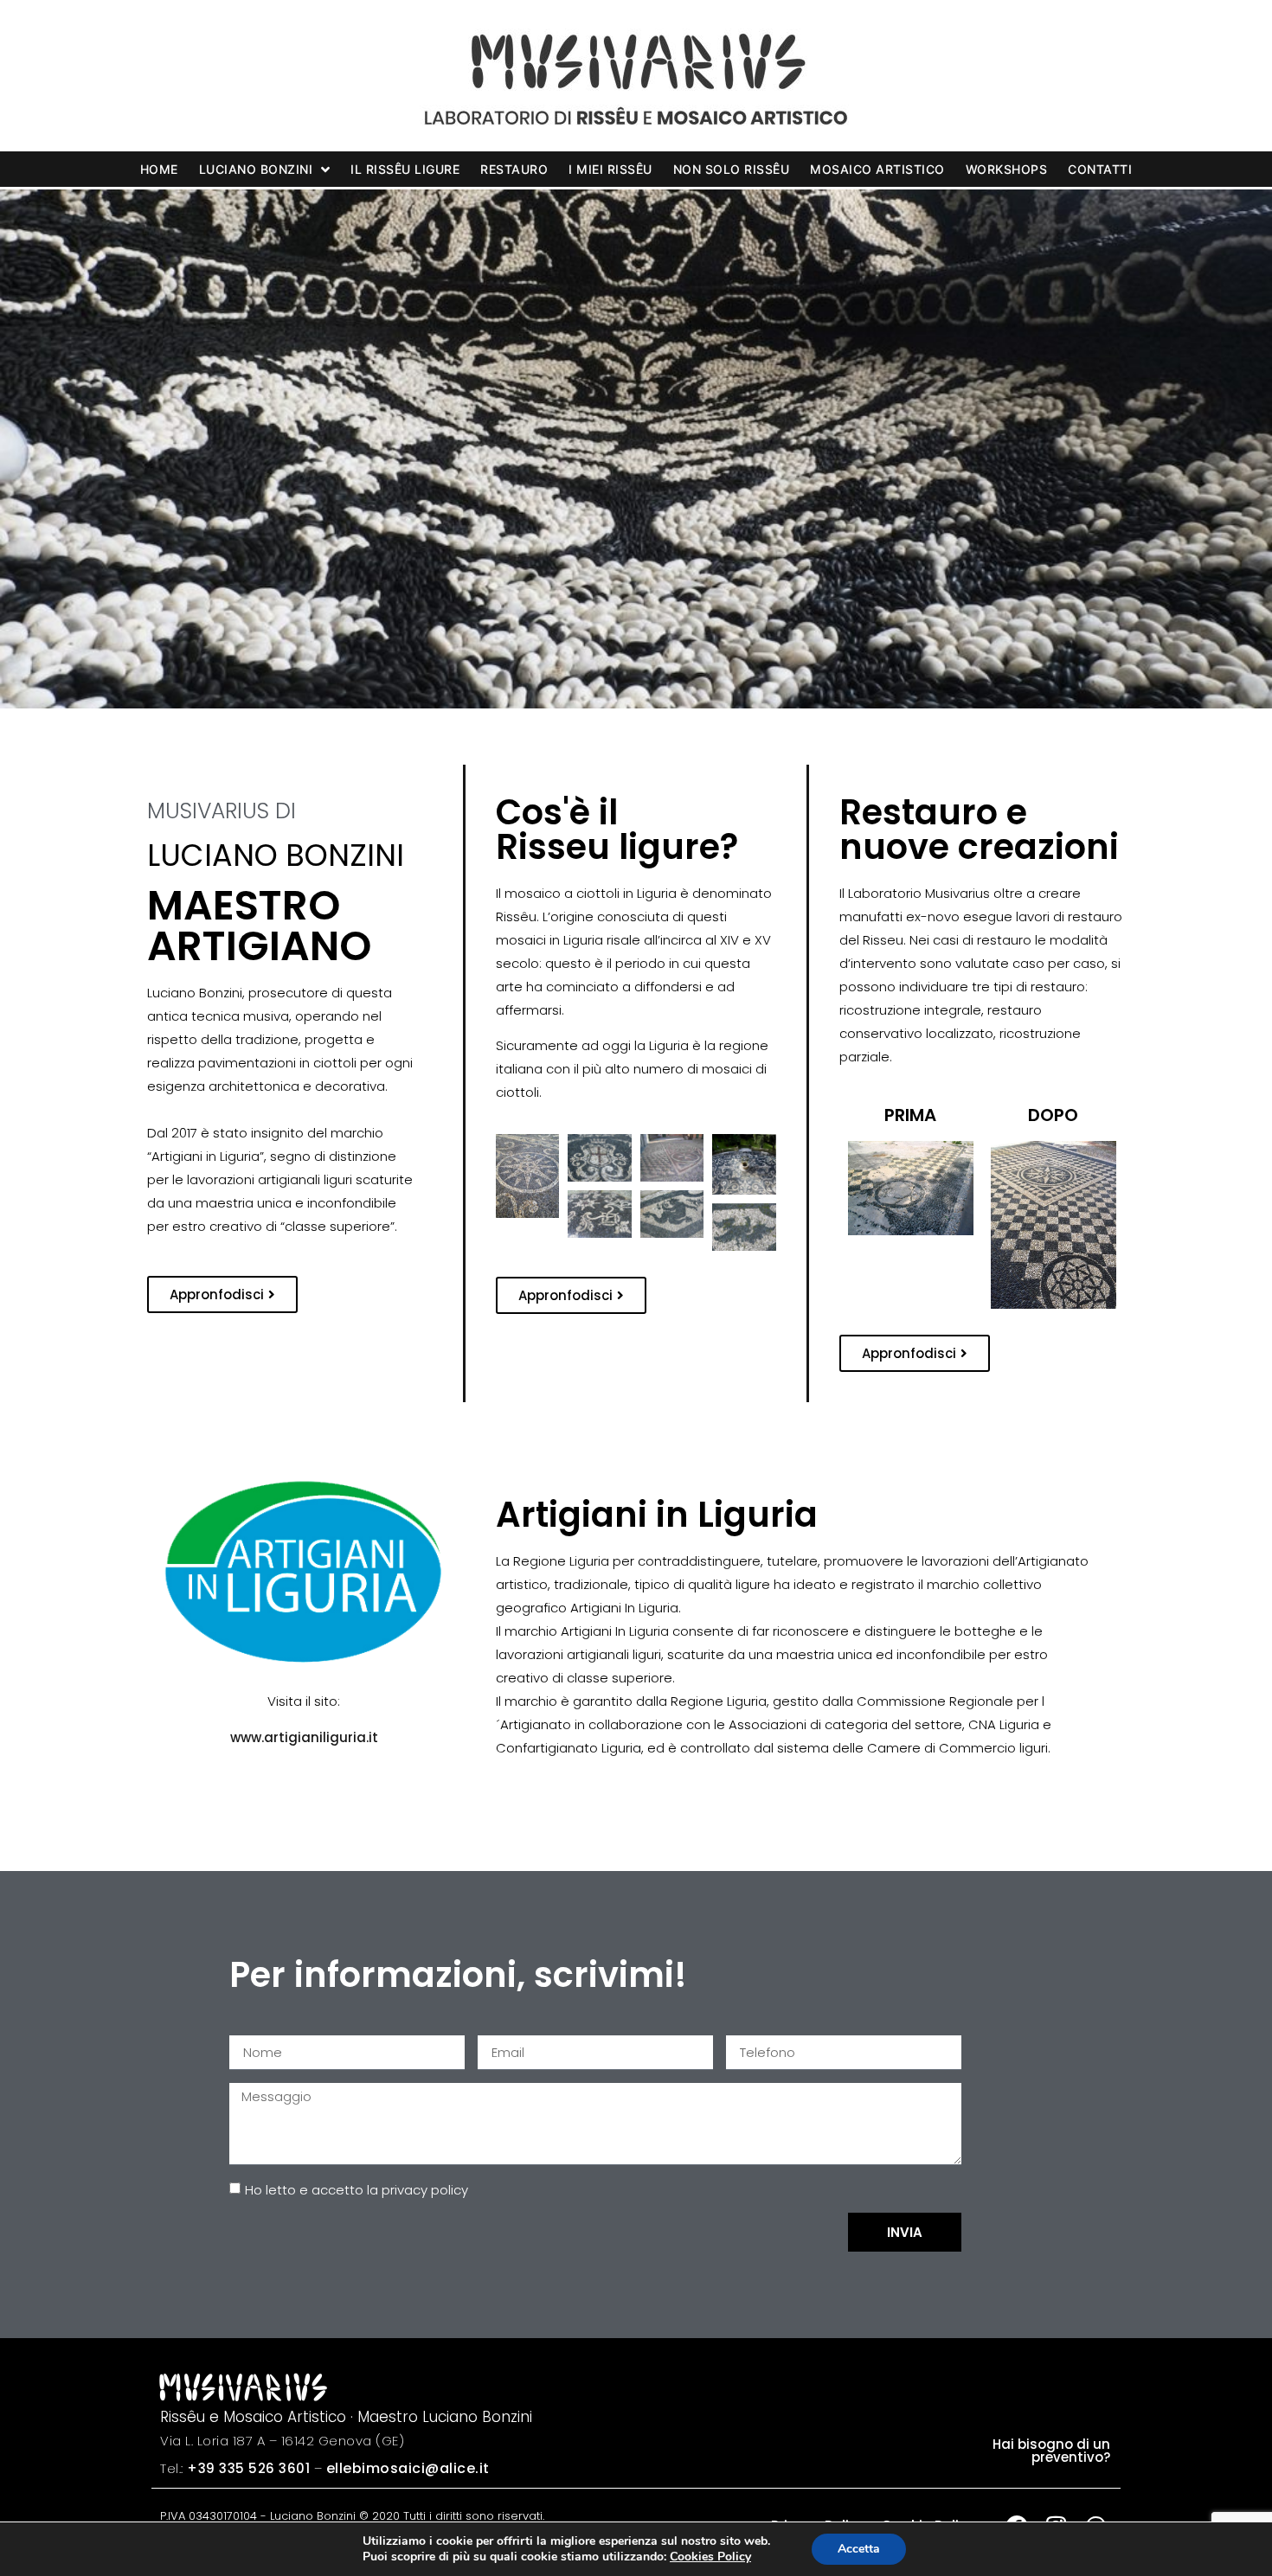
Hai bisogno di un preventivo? (1051, 2451)
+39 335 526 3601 (248, 2468)
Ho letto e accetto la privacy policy (357, 2190)
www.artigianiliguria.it (304, 1737)
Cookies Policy (710, 2557)
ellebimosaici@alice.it (408, 2468)
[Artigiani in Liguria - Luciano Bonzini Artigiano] (304, 1574)
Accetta (859, 2549)
